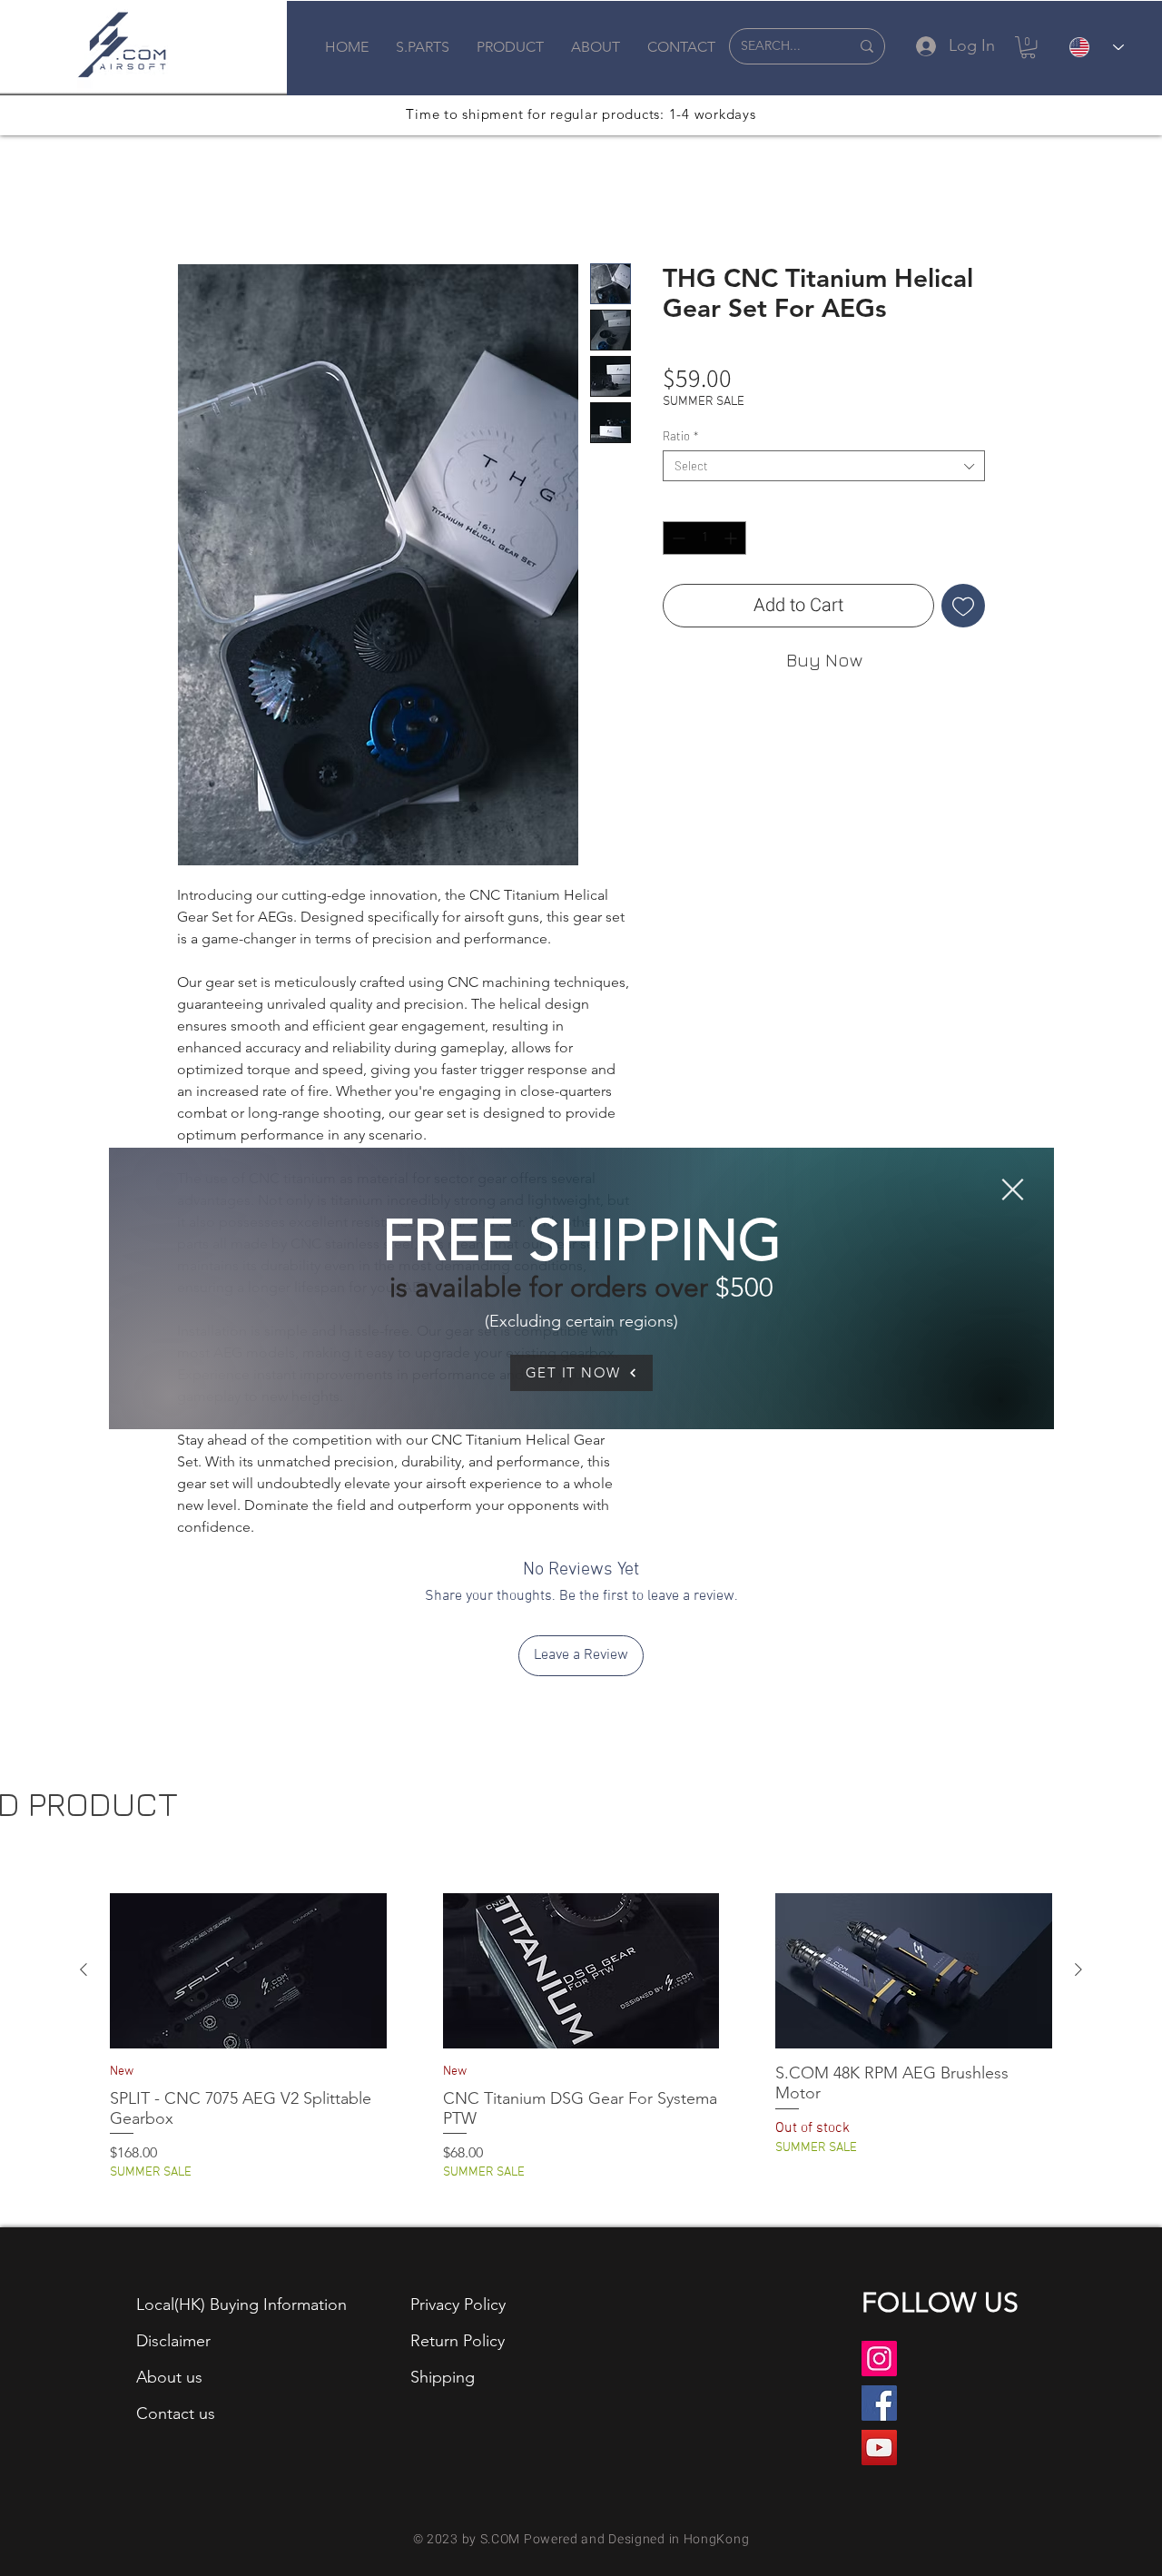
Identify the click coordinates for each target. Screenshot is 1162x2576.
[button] (1013, 1189)
